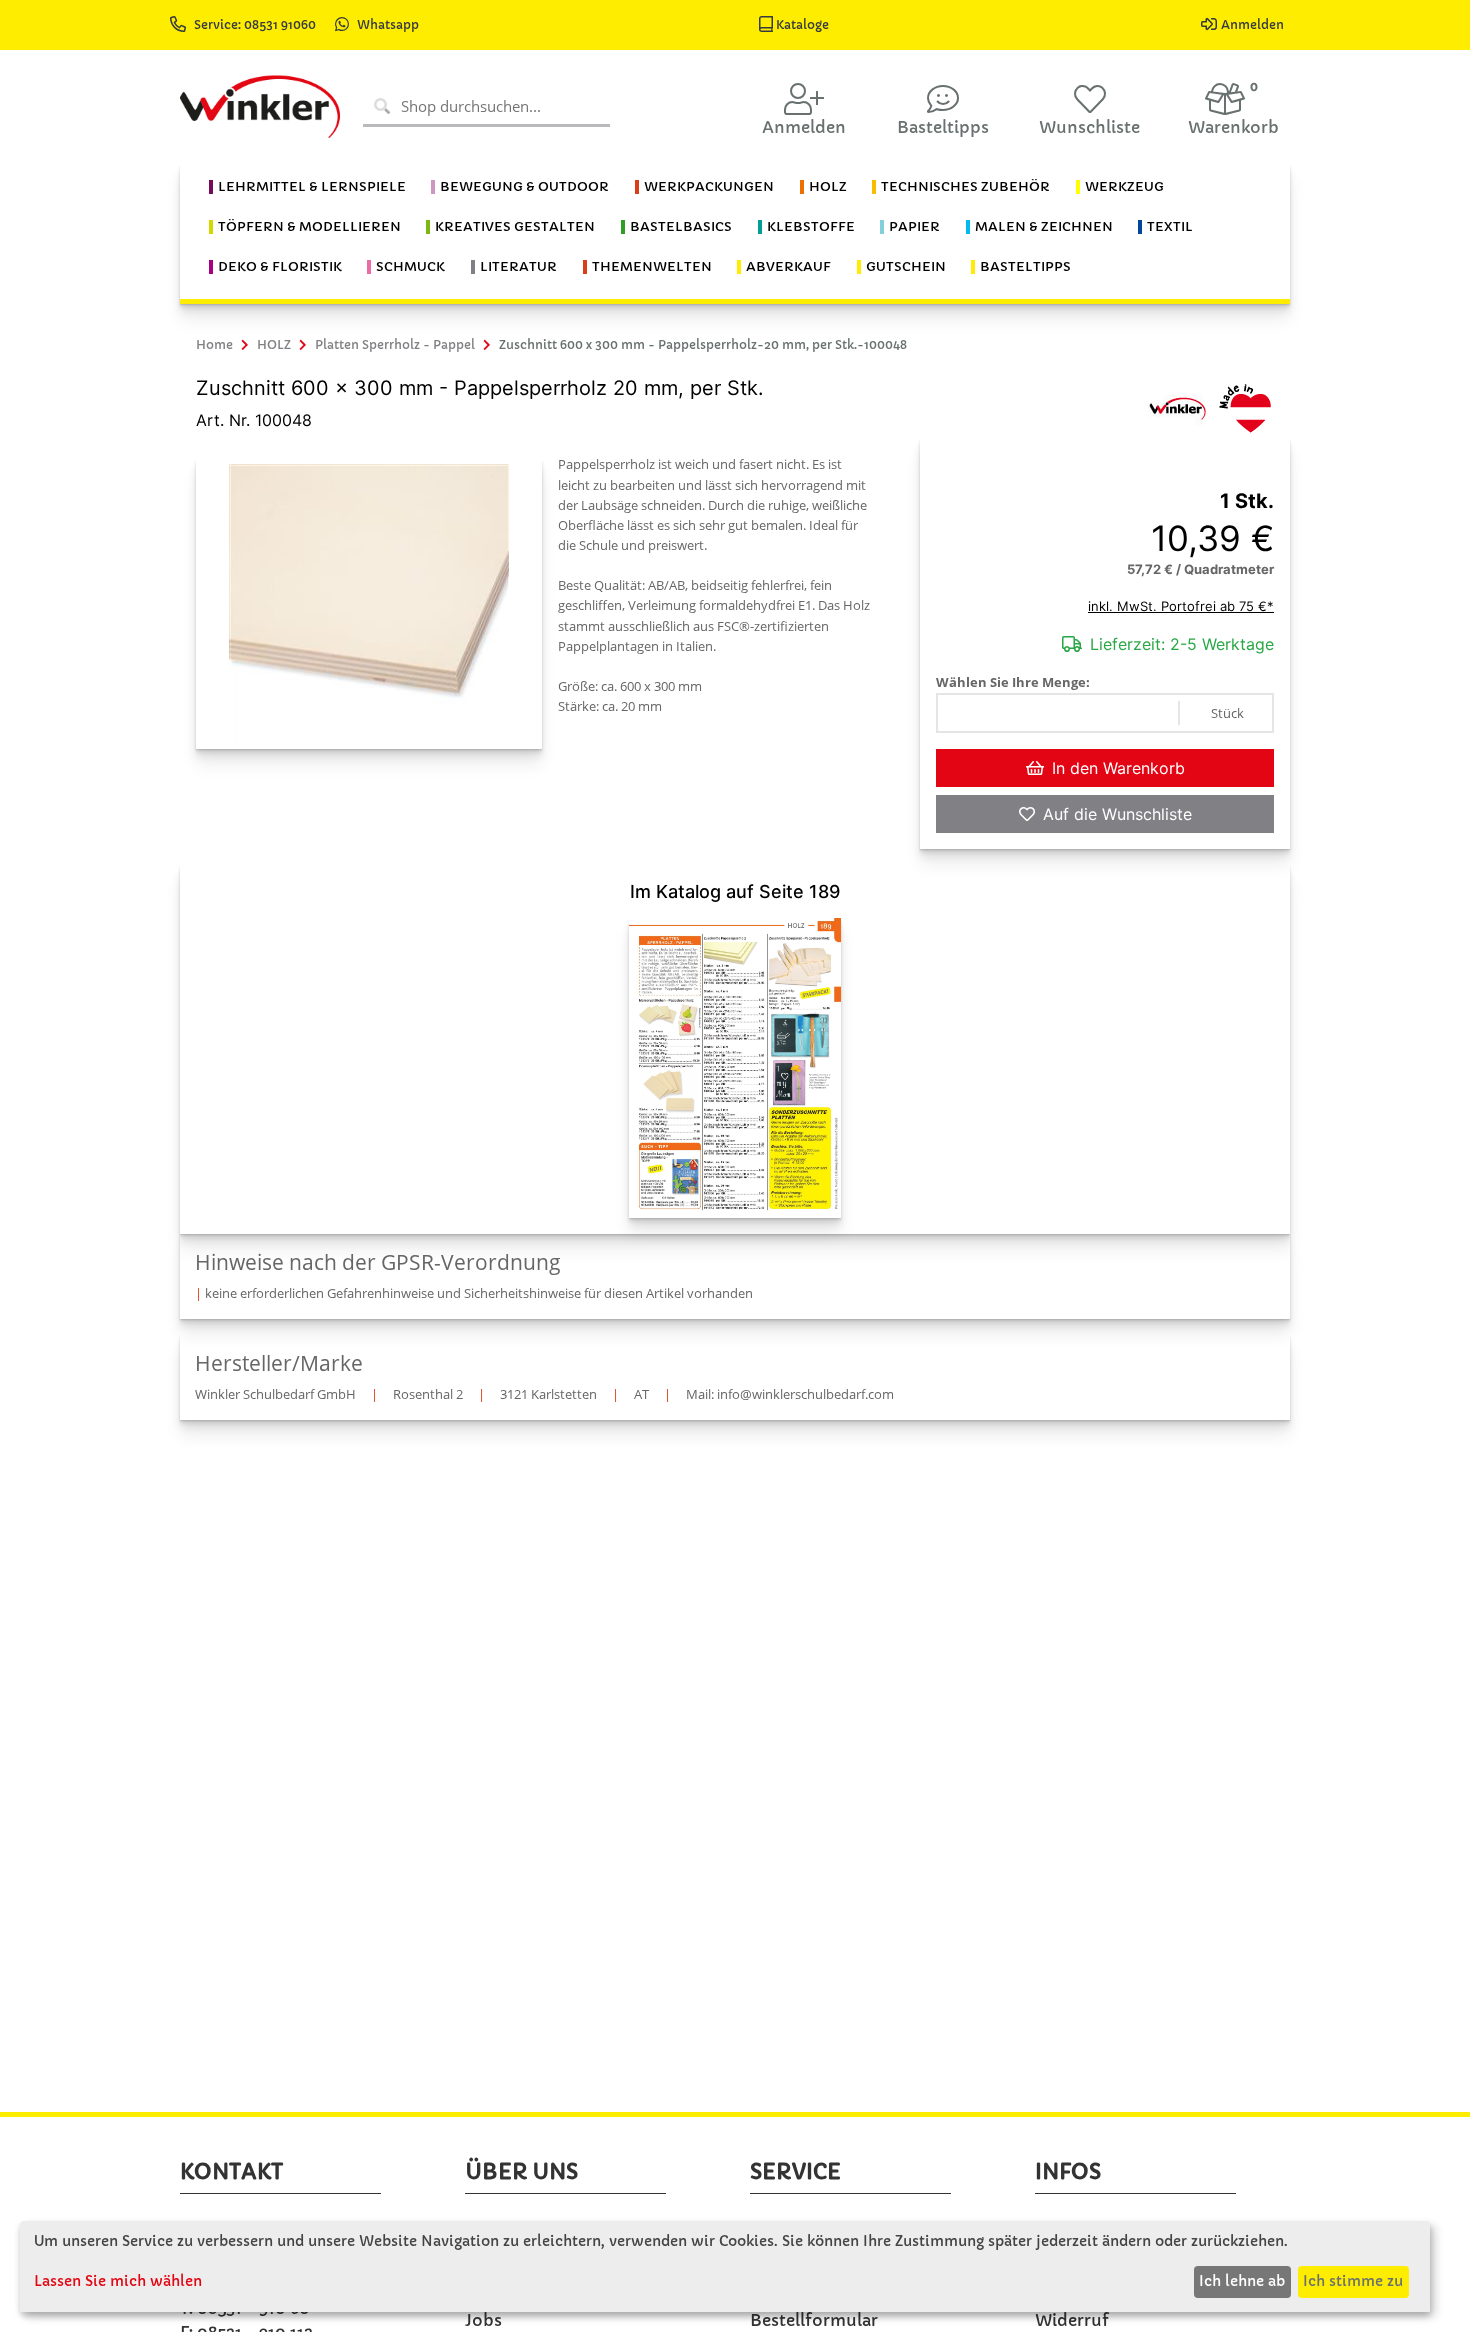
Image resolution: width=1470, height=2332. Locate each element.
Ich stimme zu (1353, 2281)
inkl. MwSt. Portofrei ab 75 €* (1181, 606)
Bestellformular (814, 2320)
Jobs (483, 2320)
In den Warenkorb (1118, 768)
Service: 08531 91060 (256, 24)
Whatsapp (388, 24)
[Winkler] (1177, 407)
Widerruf (1072, 2320)
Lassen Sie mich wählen (118, 2281)
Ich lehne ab (1242, 2281)
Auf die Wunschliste (1117, 814)
